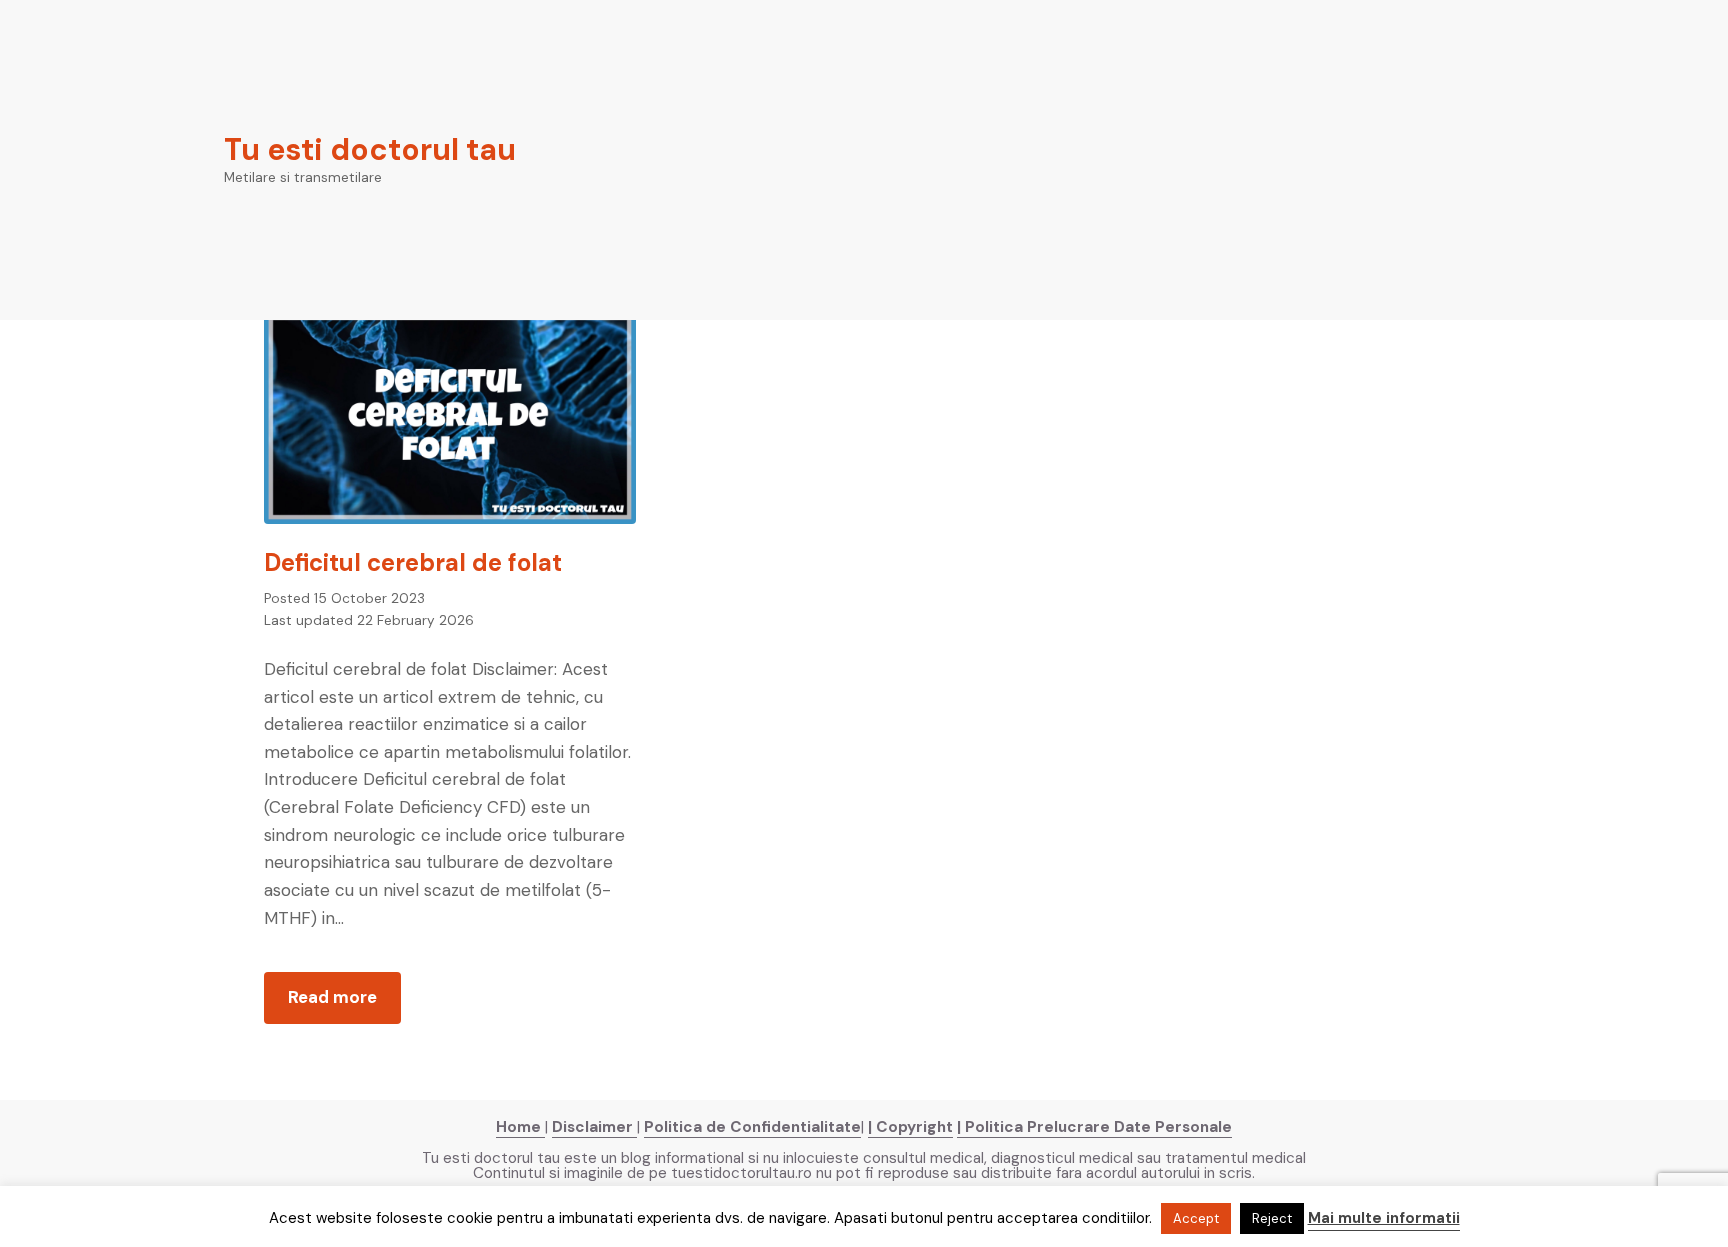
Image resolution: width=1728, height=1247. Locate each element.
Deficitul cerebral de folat (413, 562)
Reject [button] (1272, 1218)
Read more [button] (344, 1004)
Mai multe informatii (1384, 1218)
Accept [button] (1196, 1218)
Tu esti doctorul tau (370, 149)
